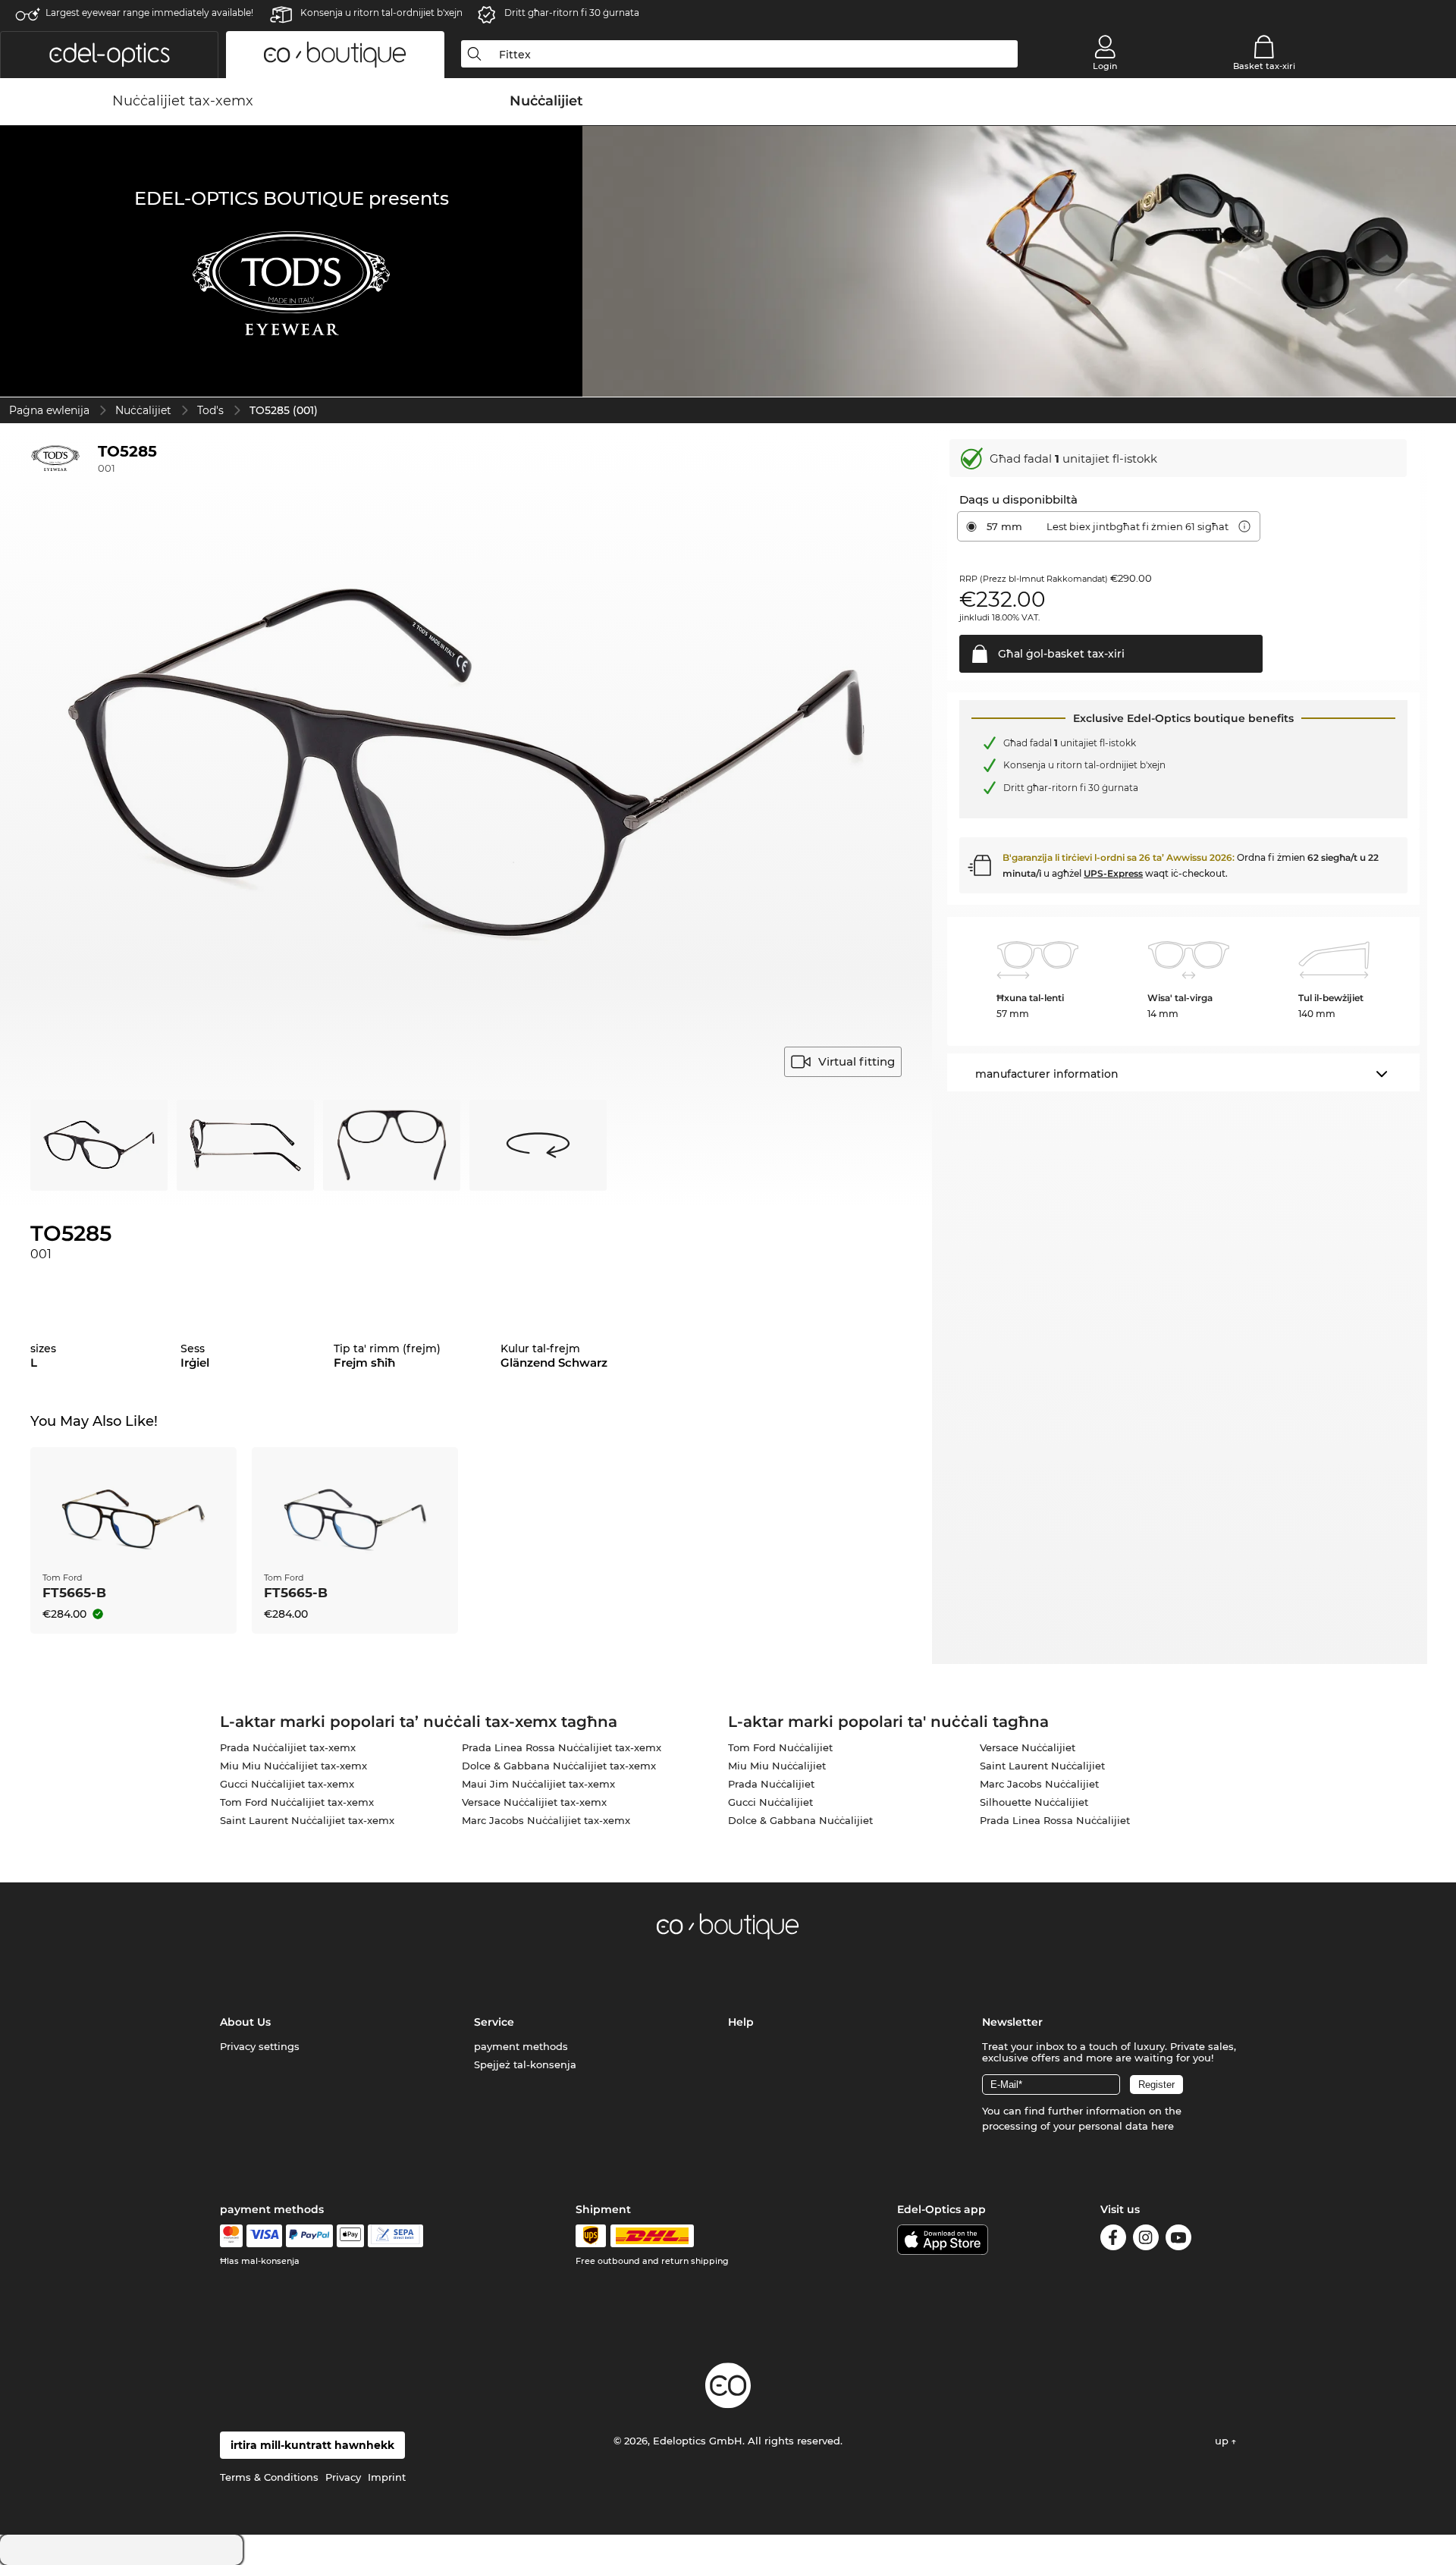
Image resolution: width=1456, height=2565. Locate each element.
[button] (109, 55)
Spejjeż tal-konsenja (525, 2064)
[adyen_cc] (231, 2236)
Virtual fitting (857, 1061)
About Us (245, 2022)
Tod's (210, 410)
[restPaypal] (310, 2236)
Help (741, 2022)
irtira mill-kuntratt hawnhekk (312, 2445)
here (1163, 2126)
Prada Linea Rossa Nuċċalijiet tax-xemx (562, 1747)
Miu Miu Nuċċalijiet (777, 1766)
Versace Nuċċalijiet (1028, 1747)
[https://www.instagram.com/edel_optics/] (1146, 2240)
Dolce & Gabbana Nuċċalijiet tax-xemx (559, 1766)
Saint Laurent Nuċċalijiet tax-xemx (307, 1820)
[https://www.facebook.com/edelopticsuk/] (1113, 2240)
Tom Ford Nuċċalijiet (780, 1747)
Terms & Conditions (269, 2477)
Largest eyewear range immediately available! (149, 13)
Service (494, 2022)
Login (1105, 66)
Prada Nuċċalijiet (771, 1784)
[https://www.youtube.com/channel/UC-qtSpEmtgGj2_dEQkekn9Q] (1178, 2240)
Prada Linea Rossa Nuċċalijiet (1055, 1820)
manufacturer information (1047, 1074)
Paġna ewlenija (49, 410)
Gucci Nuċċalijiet (770, 1802)
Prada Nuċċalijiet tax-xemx (288, 1747)
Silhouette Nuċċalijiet (1034, 1802)
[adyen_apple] (350, 2236)
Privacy (343, 2477)
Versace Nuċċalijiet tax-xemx (534, 1802)
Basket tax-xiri (1264, 66)
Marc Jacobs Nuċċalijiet (1039, 1784)
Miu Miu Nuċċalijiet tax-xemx (293, 1766)
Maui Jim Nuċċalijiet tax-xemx (538, 1784)
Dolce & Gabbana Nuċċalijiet (800, 1820)
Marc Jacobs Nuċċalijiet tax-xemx (546, 1820)
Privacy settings (260, 2046)
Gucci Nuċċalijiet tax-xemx (287, 1784)
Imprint (387, 2477)
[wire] (395, 2236)
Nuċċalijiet (143, 410)
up (1223, 2441)
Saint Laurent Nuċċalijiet (1042, 1766)
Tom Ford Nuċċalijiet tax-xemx (297, 1802)
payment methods (521, 2046)
